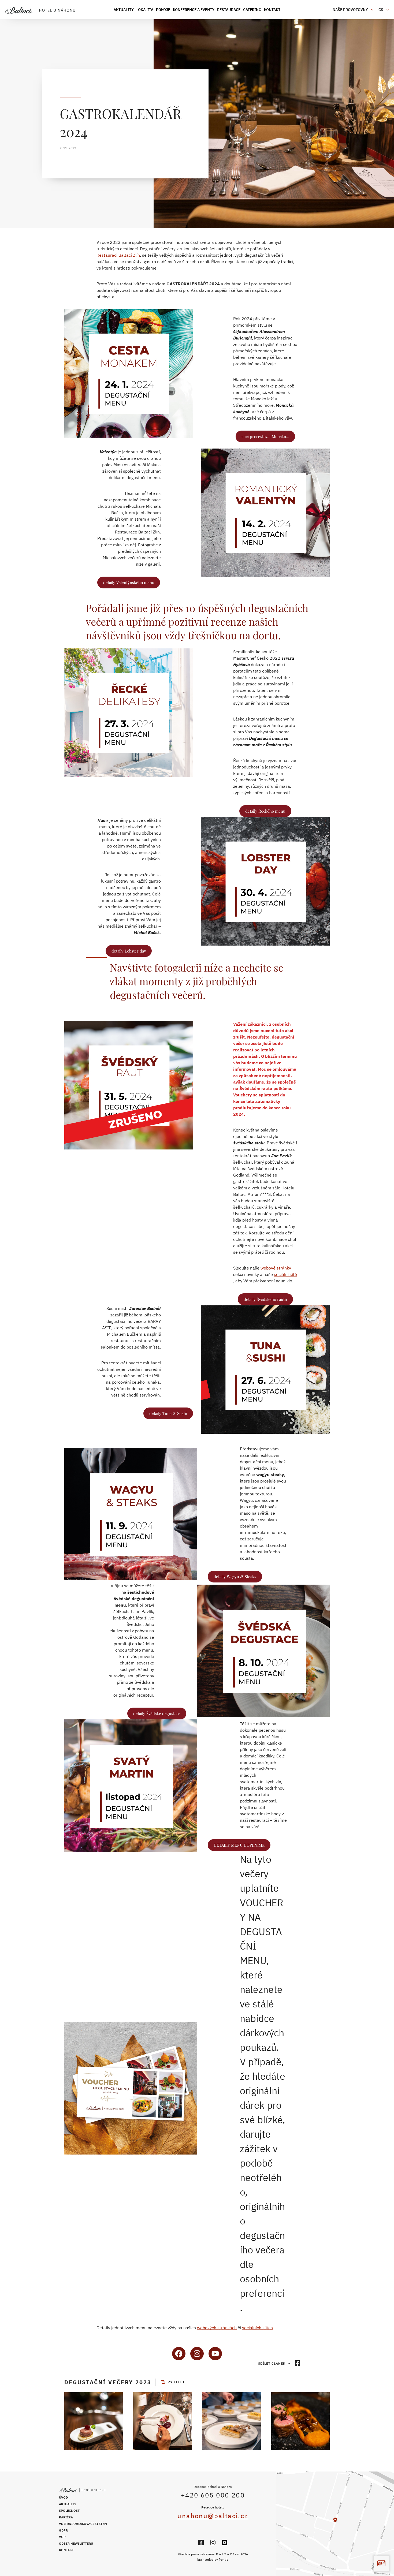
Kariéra (66, 2517)
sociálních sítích (257, 2328)
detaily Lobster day (129, 951)
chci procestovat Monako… (265, 436)
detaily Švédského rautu (265, 1299)
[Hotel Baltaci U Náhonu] (43, 10)
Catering (252, 10)
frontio (224, 2560)
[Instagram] (213, 2543)
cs (381, 10)
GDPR (63, 2530)
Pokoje (163, 10)
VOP (62, 2537)
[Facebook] (201, 2543)
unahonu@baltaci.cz (213, 2516)
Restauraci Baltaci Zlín (118, 255)
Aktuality (124, 10)
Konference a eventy (194, 10)
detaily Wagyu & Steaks (235, 1577)
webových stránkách (217, 2328)
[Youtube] (225, 2543)
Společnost (69, 2510)
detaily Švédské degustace (157, 1713)
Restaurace (229, 10)
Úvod (63, 2497)
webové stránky (276, 1268)
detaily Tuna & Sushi (168, 1413)
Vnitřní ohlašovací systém (83, 2524)
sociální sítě (285, 1274)
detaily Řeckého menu (265, 811)
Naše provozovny (350, 10)
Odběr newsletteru (76, 2543)
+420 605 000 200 (213, 2495)
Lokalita (145, 10)
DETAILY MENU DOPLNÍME (239, 1845)
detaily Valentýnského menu (129, 583)
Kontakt (272, 10)
